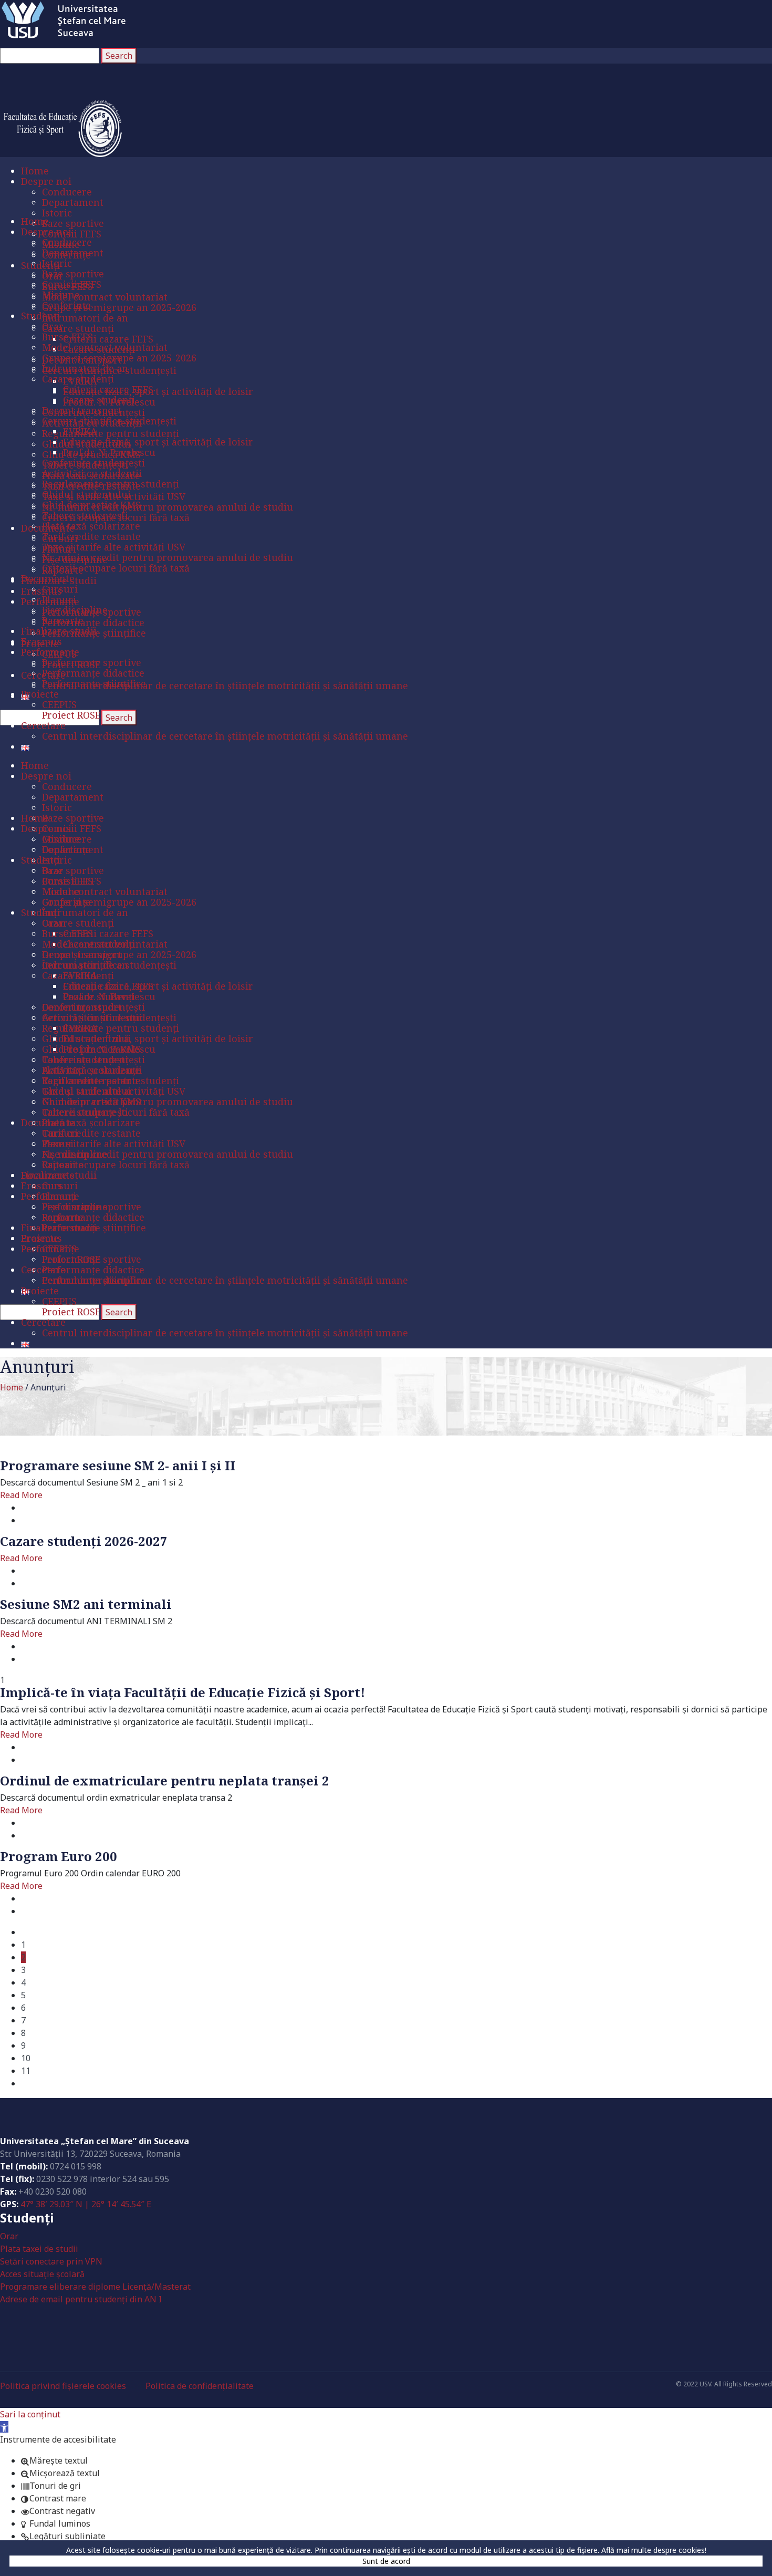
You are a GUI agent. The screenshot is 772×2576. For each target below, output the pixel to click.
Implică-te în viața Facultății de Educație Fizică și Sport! (182, 1692)
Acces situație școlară (42, 2274)
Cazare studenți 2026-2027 (84, 1541)
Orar (9, 2236)
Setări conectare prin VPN (51, 2261)
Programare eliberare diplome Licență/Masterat (95, 2287)
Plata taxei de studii (39, 2249)
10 (26, 2058)
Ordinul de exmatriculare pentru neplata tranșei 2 (165, 1780)
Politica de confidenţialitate (200, 2386)
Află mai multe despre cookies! (654, 2550)
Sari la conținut (30, 2414)
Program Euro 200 (59, 1856)
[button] (4, 2427)
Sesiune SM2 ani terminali (86, 1604)
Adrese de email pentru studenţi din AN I (81, 2299)
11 (26, 2071)
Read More (21, 1495)
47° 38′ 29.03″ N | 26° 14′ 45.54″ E (86, 2204)
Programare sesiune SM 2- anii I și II (118, 1465)
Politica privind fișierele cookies (63, 2386)
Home (12, 1387)
